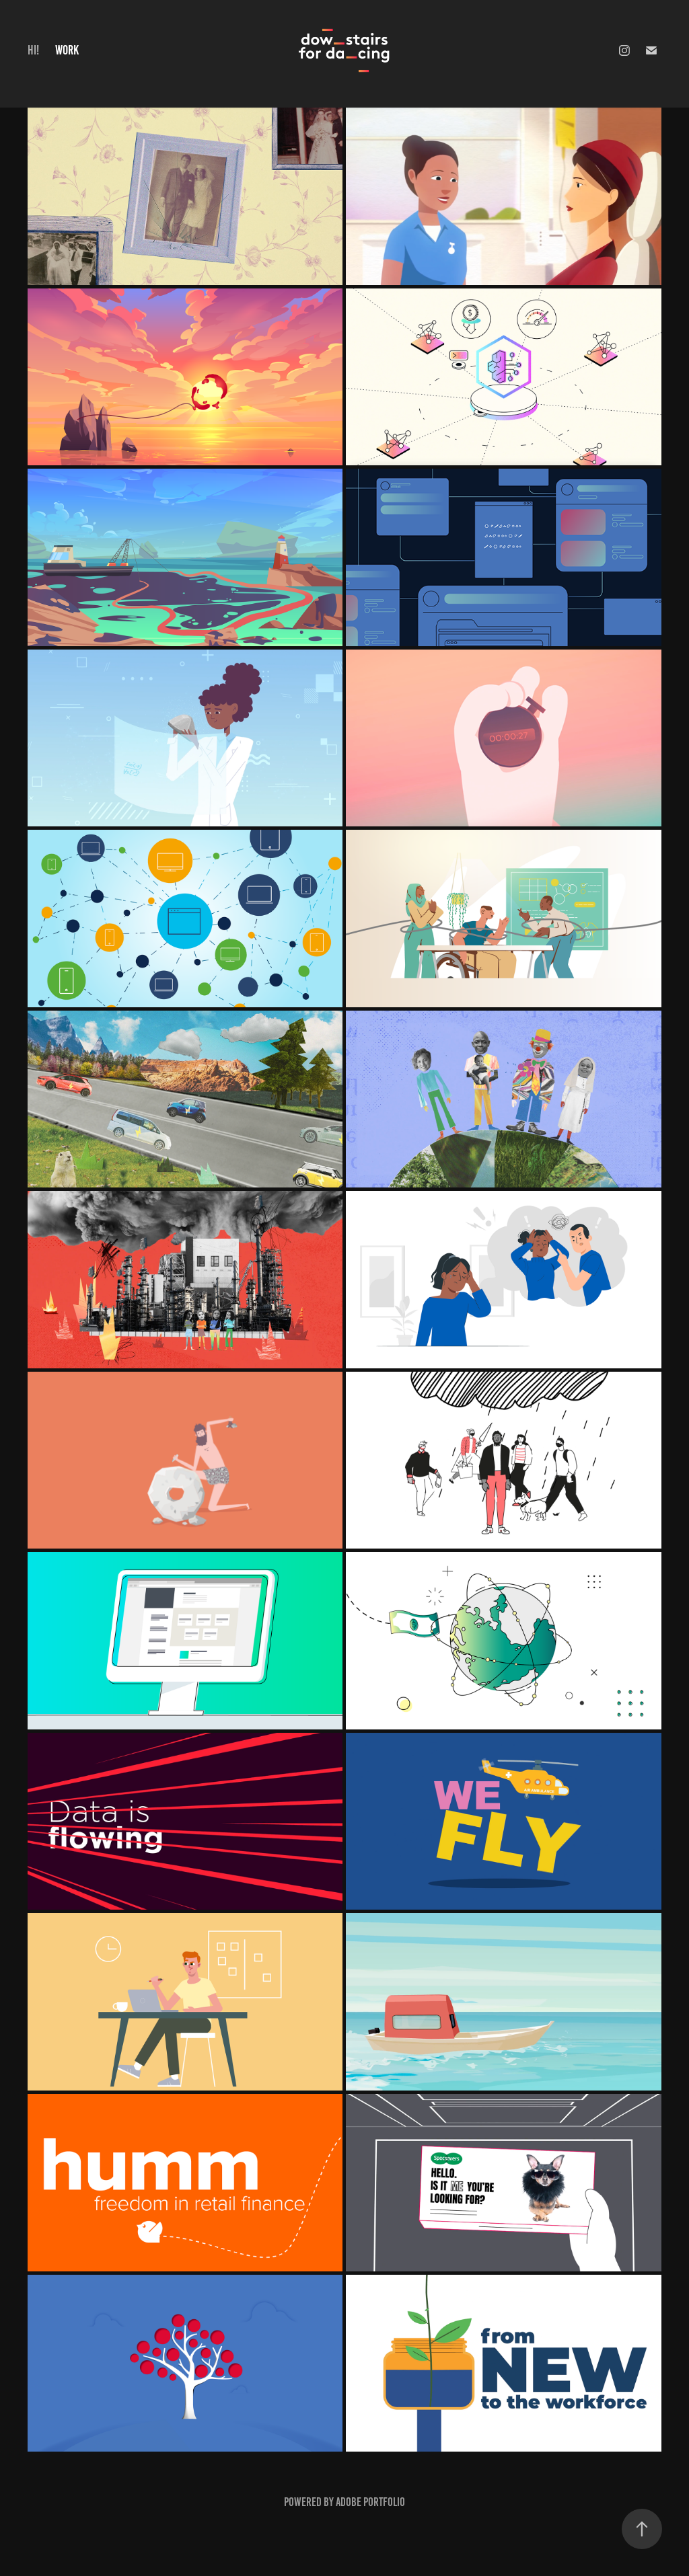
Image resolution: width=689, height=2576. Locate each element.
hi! (33, 50)
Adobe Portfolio (370, 2502)
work (67, 50)
